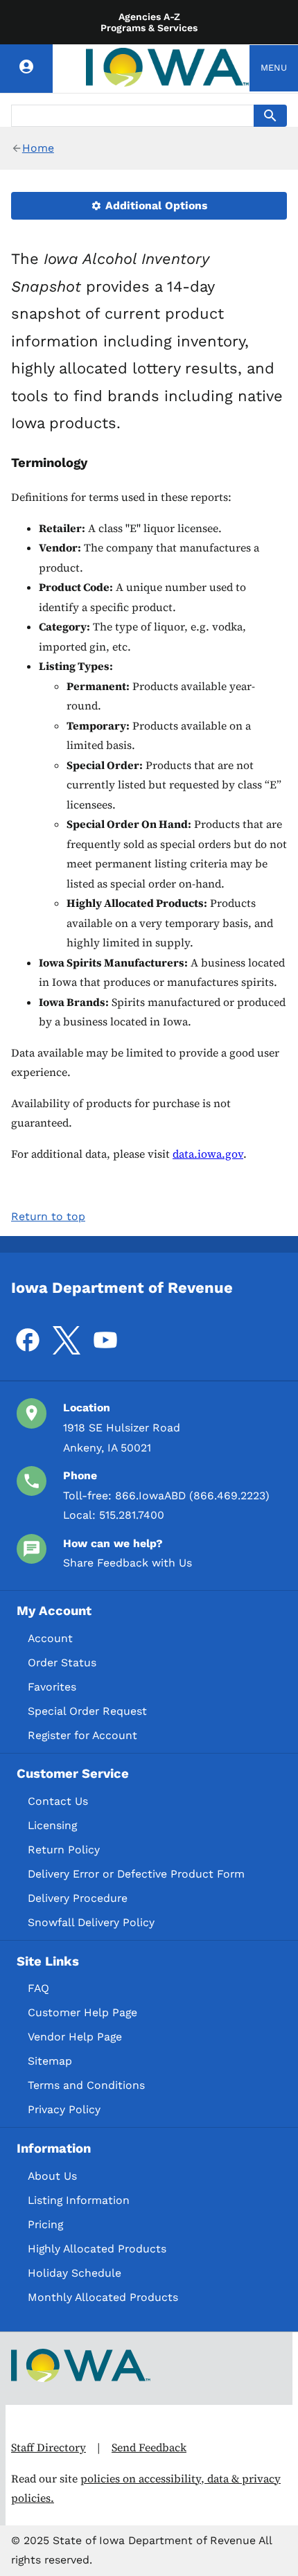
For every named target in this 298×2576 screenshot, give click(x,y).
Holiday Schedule (74, 2273)
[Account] (26, 69)
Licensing (52, 1825)
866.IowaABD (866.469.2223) (192, 1496)
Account (50, 1638)
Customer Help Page (82, 2012)
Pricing (45, 2224)
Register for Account (82, 1735)
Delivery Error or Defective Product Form (136, 1874)
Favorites (52, 1687)
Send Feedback (149, 2447)
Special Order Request (87, 1711)
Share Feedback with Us (128, 1563)
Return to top (48, 1216)
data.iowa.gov (208, 1154)
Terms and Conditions (86, 2085)
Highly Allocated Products (97, 2249)
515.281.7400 (132, 1515)
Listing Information (79, 2200)
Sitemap (50, 2061)
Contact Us (58, 1801)
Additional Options (155, 205)
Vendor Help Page (75, 2037)
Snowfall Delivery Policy (91, 1922)
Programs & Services (149, 28)
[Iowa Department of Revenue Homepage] (168, 68)
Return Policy (64, 1850)
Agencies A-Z (149, 17)
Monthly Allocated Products (103, 2297)
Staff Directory (49, 2447)
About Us (52, 2176)
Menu (274, 68)
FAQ (38, 1988)
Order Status (62, 1662)
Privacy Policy (64, 2109)
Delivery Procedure (78, 1898)
